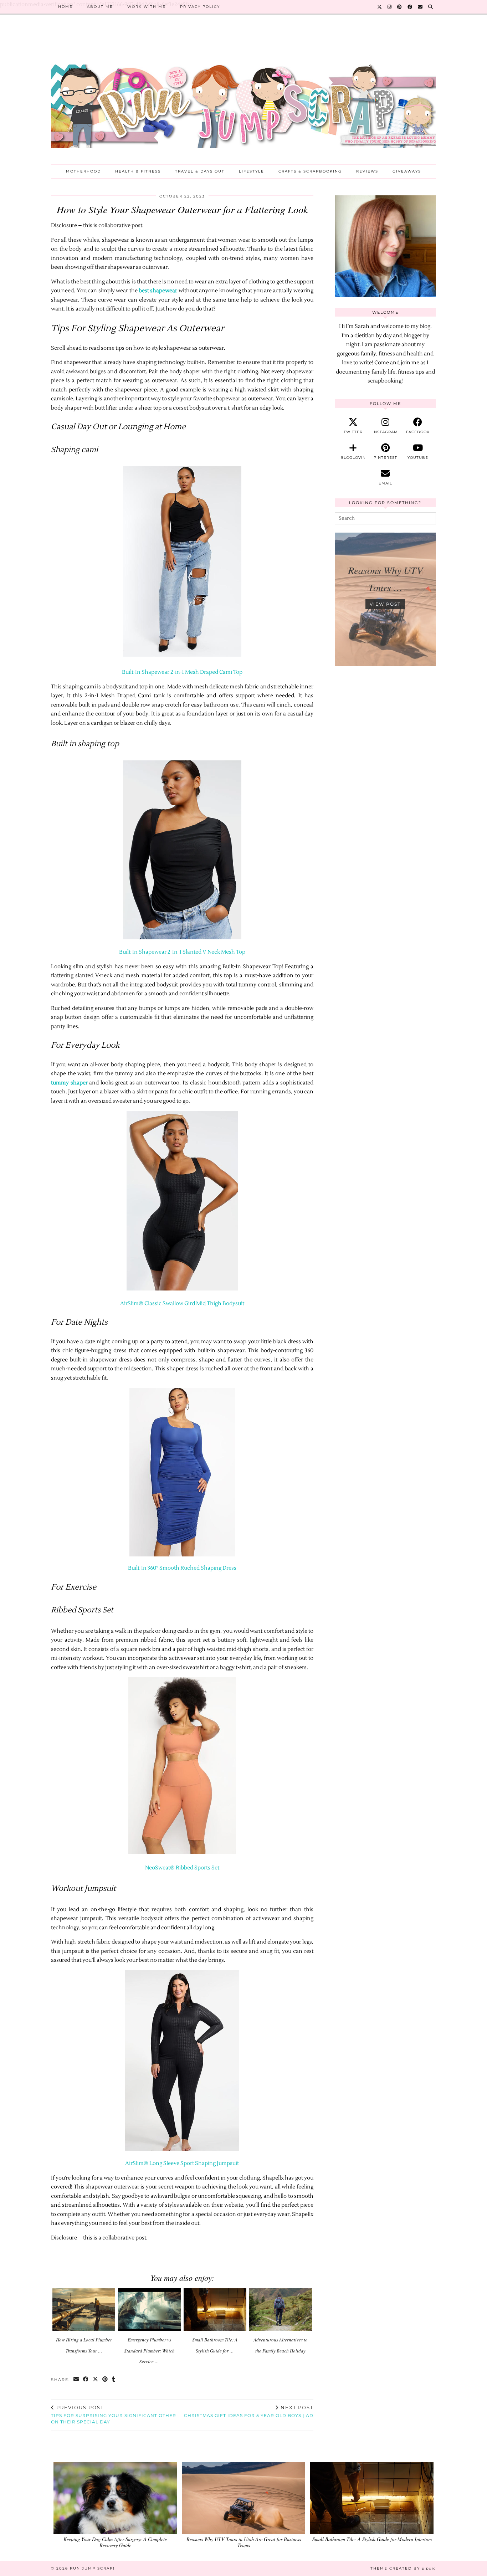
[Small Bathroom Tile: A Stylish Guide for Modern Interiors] (215, 2310)
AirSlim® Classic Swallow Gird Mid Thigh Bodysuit (182, 1304)
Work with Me (147, 7)
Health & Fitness (138, 171)
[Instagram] (390, 7)
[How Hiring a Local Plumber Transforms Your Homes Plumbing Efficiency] (84, 2310)
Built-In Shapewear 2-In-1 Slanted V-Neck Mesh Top (182, 952)
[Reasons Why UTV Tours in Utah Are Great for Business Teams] (243, 2498)
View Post (385, 604)
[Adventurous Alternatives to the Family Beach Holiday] (281, 2310)
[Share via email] (76, 2380)
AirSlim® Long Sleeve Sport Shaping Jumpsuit (182, 2163)
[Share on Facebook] (86, 2380)
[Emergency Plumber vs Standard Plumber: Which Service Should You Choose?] (150, 2310)
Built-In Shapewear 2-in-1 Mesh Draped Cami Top (182, 672)
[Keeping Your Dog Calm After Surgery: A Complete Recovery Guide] (115, 2498)
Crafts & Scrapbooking (310, 171)
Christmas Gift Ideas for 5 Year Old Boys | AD (249, 2411)
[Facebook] (410, 7)
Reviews (367, 171)
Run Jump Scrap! (92, 2568)
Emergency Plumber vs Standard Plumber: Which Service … (149, 2351)
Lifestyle (252, 171)
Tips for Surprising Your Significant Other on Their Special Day (114, 2415)
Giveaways (407, 171)
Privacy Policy (200, 7)
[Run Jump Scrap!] (243, 95)
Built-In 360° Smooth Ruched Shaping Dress (182, 1568)
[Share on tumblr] (114, 2380)
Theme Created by (403, 2568)
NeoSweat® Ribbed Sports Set (182, 1868)
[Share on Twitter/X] (96, 2380)
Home (65, 7)
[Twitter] (380, 7)
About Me (100, 7)
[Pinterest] (400, 7)
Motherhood (83, 171)
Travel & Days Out (200, 171)
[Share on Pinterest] (105, 2380)
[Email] (421, 7)
